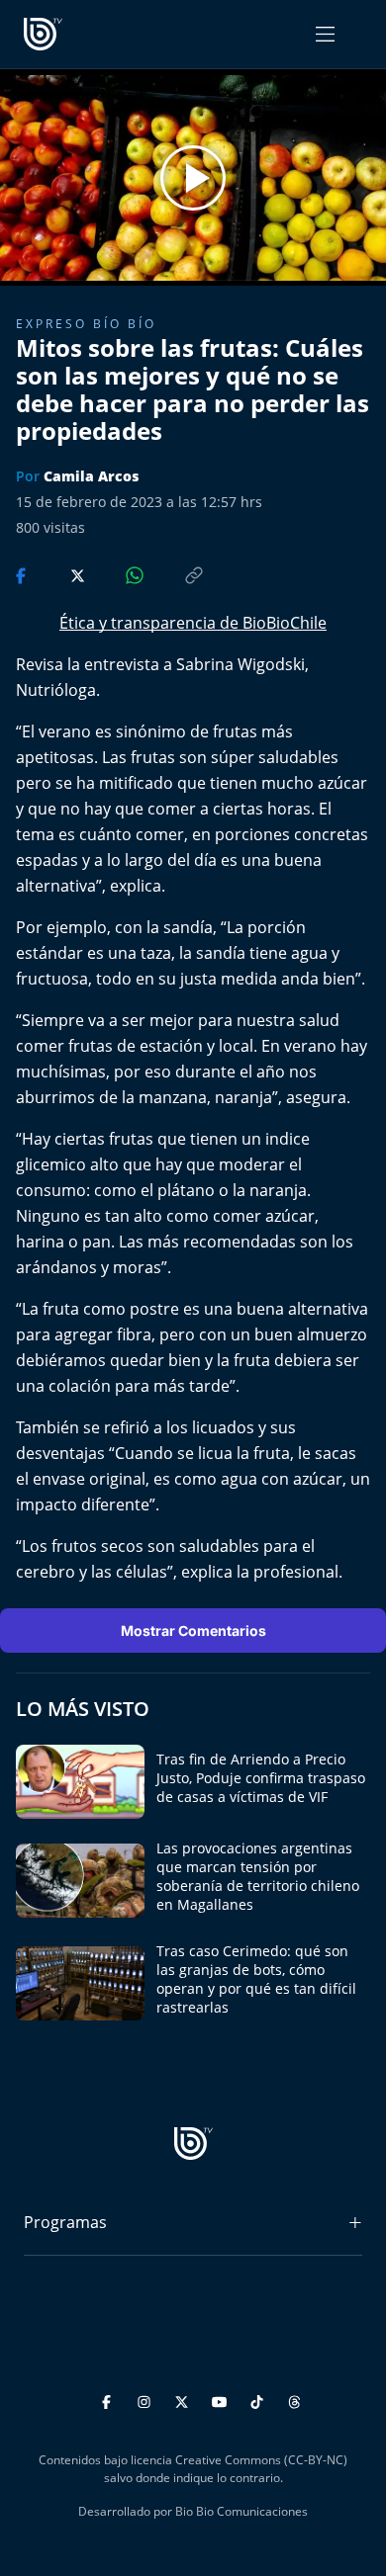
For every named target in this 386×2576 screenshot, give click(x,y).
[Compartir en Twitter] (59, 573)
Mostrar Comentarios (193, 1631)
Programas (65, 2222)
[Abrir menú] (325, 34)
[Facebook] (109, 2399)
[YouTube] (222, 2399)
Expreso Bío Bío (86, 324)
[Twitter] (185, 2399)
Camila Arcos (91, 476)
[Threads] (294, 2399)
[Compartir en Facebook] (23, 573)
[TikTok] (260, 2399)
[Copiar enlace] (175, 573)
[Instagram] (147, 2399)
